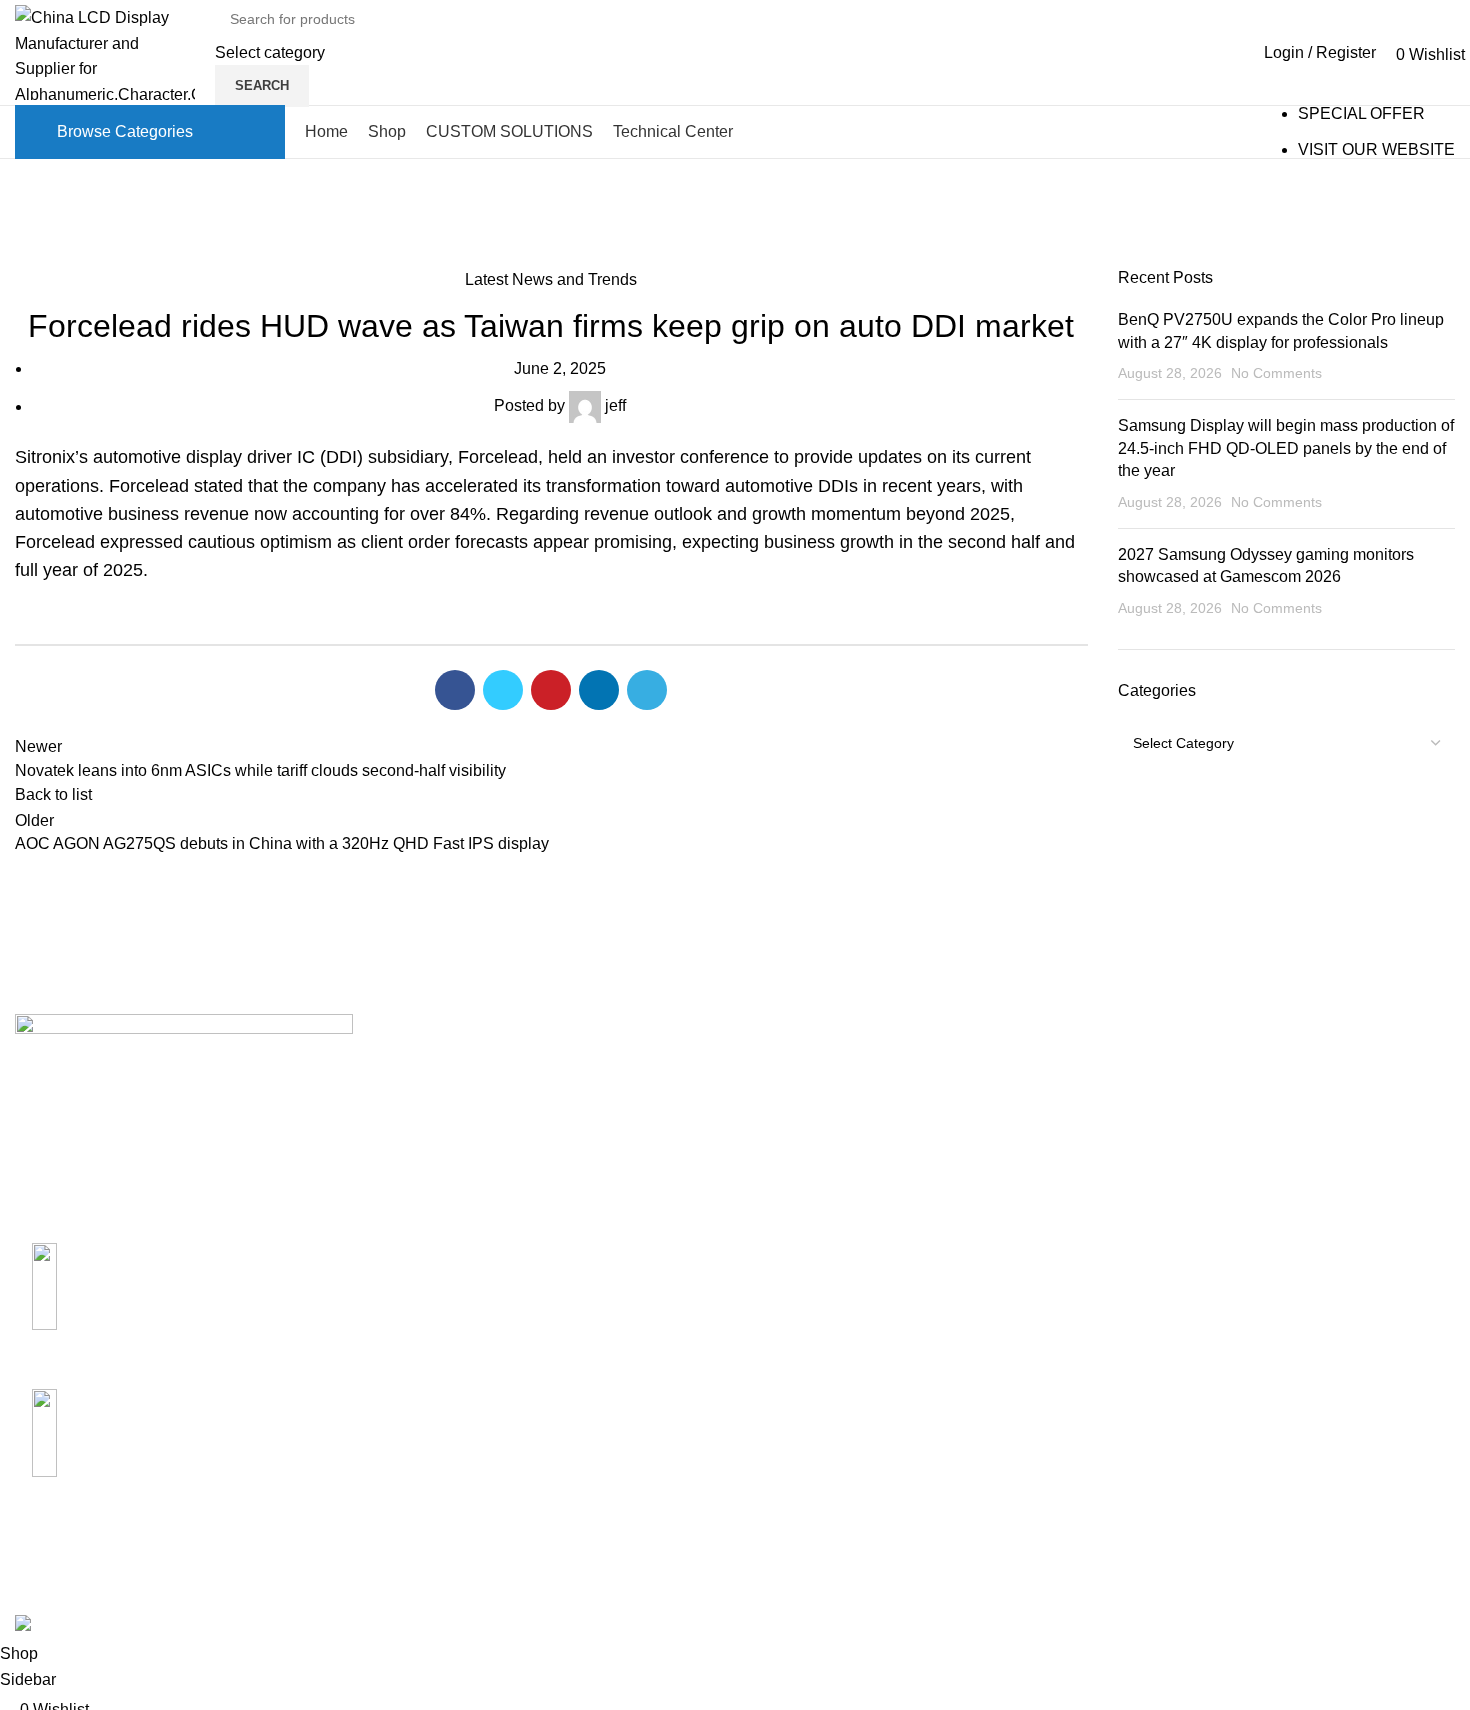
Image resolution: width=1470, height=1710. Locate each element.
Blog (76, 259)
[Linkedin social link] (599, 690)
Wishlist (1268, 1216)
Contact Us (789, 1104)
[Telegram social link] (647, 690)
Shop (1259, 1104)
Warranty (1026, 1141)
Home (31, 259)
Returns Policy (1047, 1104)
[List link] (184, 1301)
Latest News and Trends (551, 279)
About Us (783, 1066)
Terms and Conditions (1072, 1216)
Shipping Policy (1051, 1066)
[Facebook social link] (455, 690)
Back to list (53, 794)
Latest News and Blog (828, 1179)
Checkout (1274, 1141)
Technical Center (810, 1141)
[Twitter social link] (503, 690)
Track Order (1281, 1179)
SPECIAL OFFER (1361, 113)
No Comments (1276, 373)
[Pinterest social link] (551, 690)
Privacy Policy (1045, 1179)
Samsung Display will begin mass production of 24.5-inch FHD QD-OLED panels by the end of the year (1286, 448)
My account (1280, 1066)
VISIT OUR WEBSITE (1376, 149)
